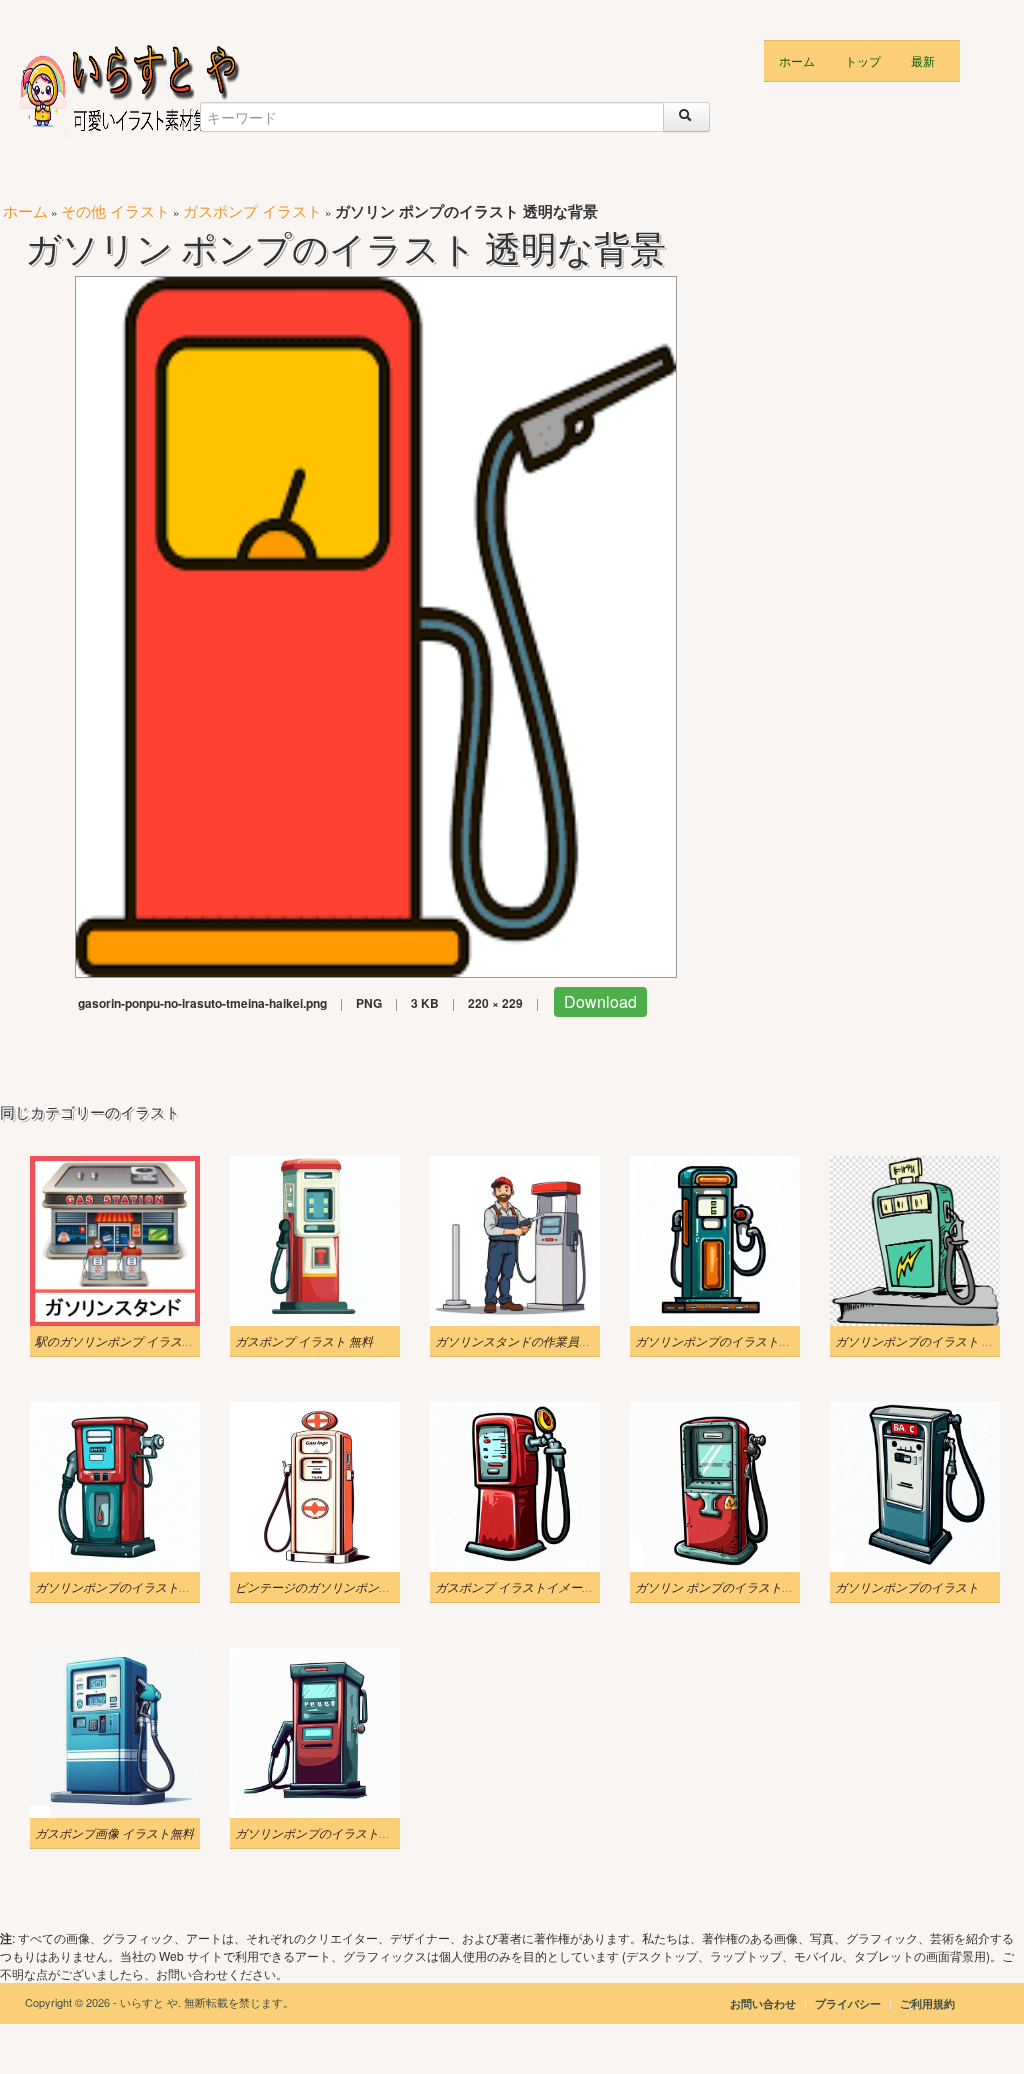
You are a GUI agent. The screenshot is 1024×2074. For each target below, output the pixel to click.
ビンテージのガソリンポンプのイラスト (343, 1587)
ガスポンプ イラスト (252, 210)
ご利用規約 (927, 2003)
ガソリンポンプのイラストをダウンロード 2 (353, 1833)
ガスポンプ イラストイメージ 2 (519, 1587)
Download (600, 1001)
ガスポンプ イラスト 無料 (304, 1341)
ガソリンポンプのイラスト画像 (119, 1587)
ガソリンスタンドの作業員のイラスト (537, 1341)
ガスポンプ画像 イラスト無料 (114, 1833)
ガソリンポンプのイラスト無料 (719, 1341)
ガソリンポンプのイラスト (907, 1587)
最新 (923, 60)
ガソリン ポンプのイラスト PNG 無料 (735, 1587)
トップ (863, 60)
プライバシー (849, 2003)
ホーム (797, 60)
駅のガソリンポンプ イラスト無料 (126, 1341)
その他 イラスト (115, 210)
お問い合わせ (763, 2003)
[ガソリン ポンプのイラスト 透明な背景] (376, 624)
